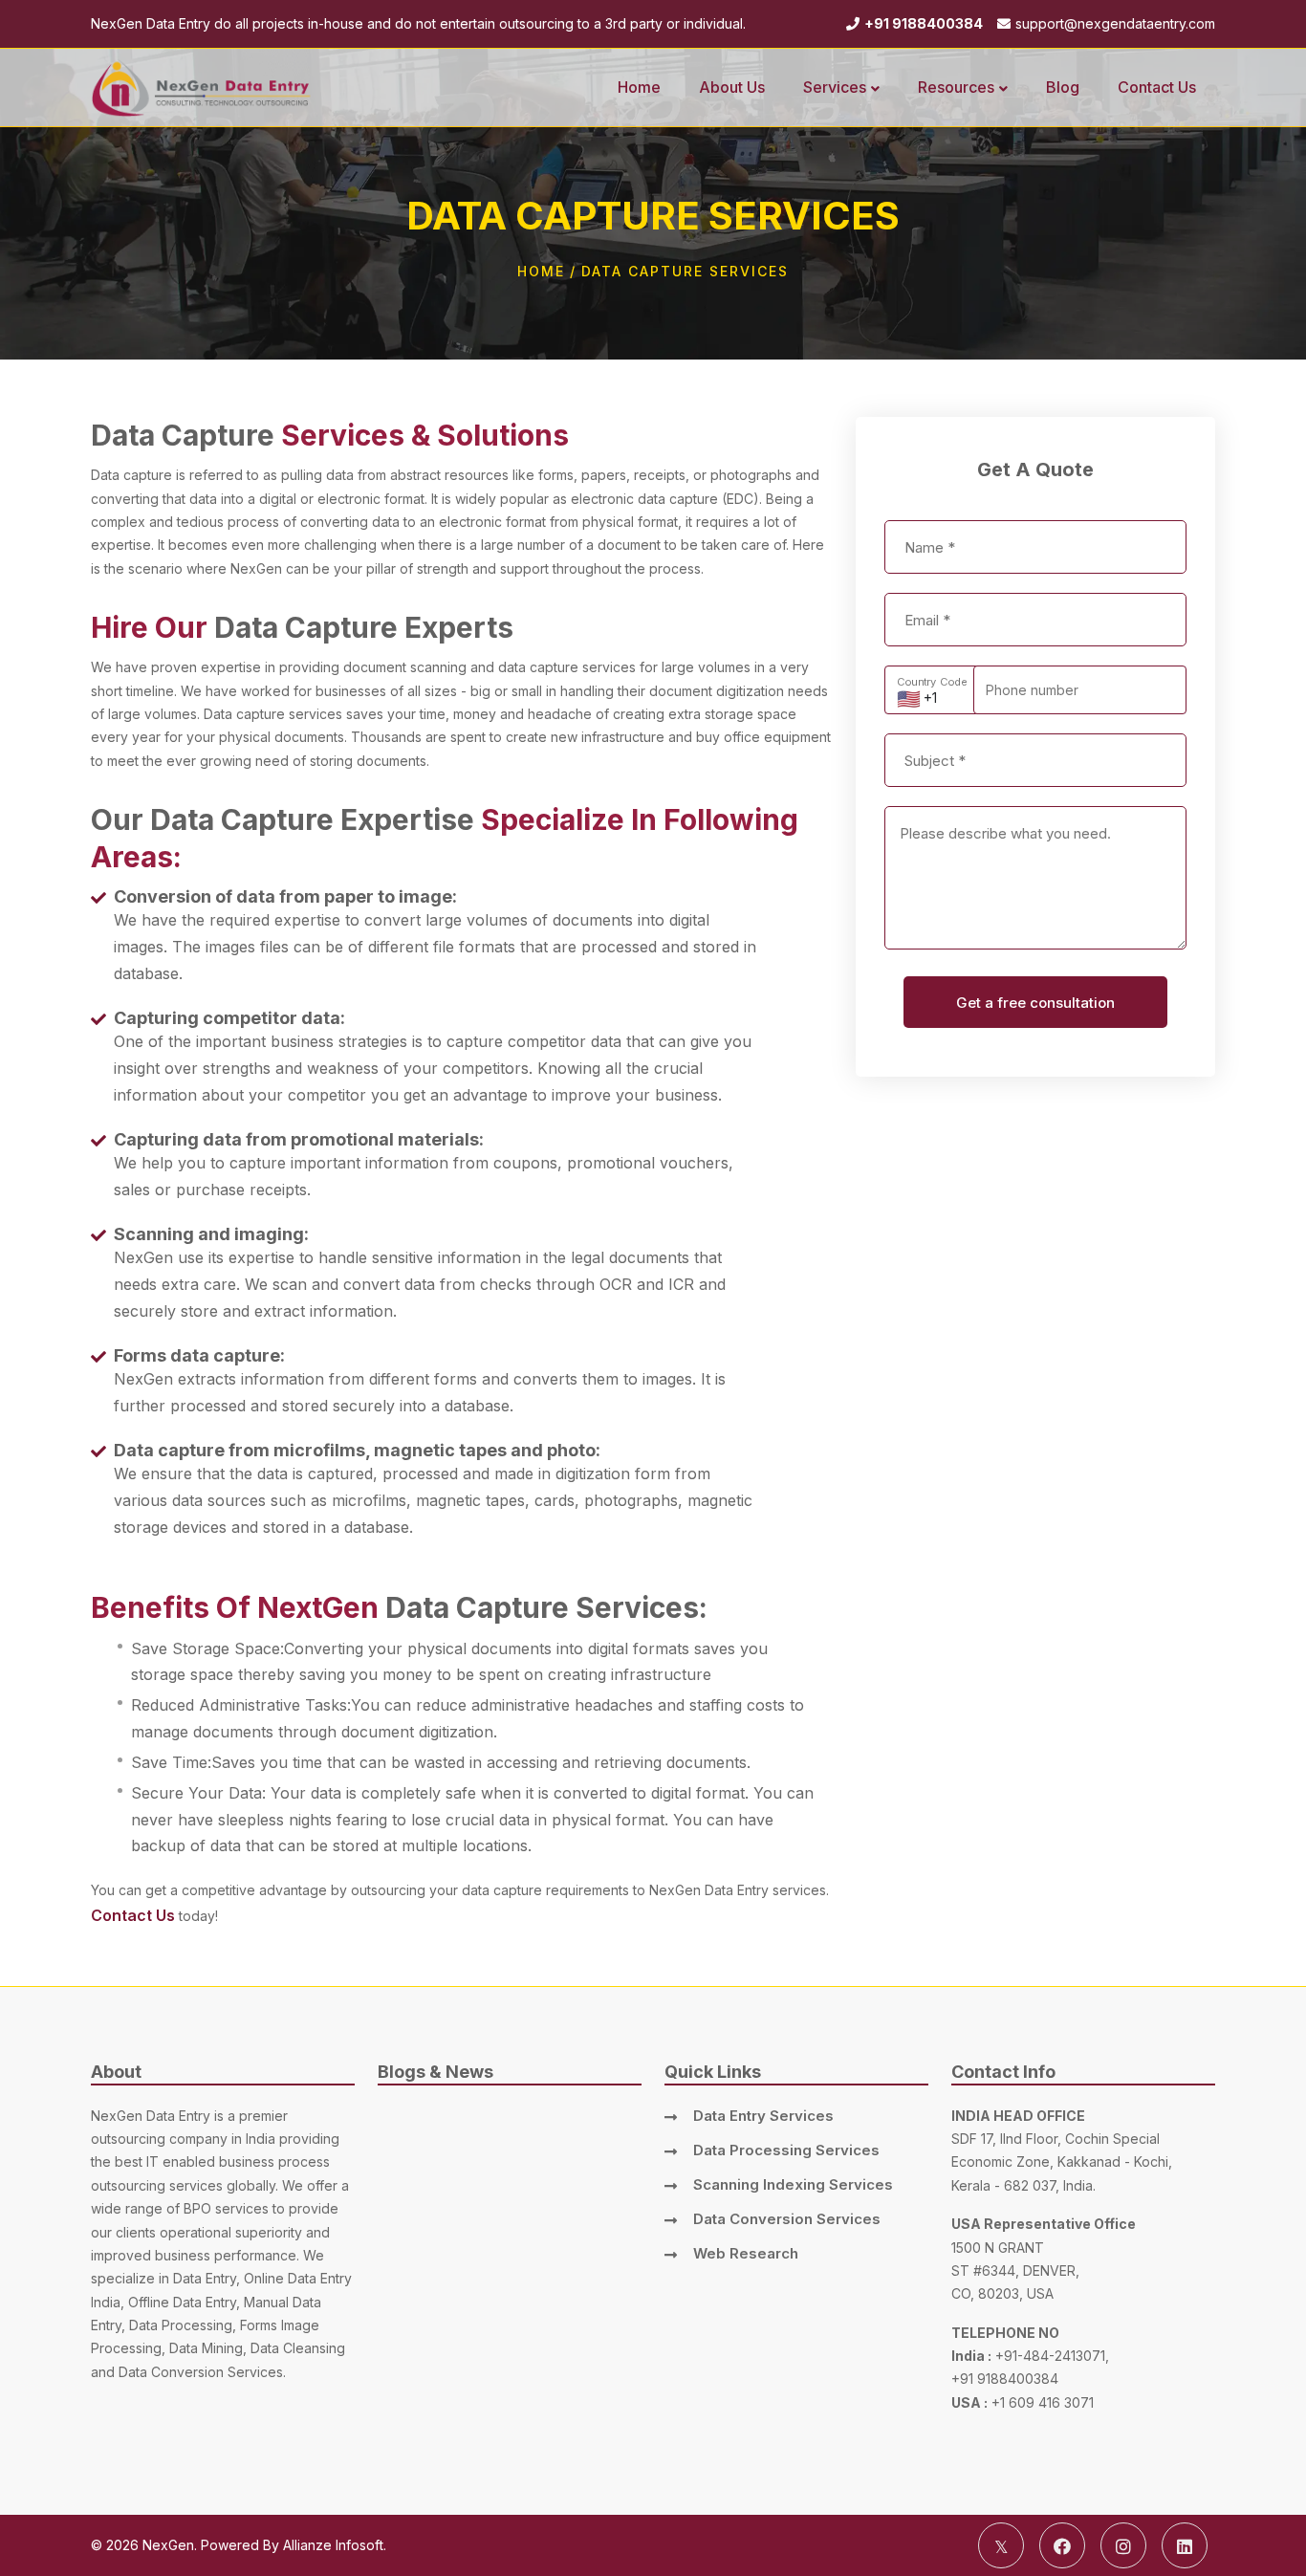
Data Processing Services (786, 2150)
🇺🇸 (909, 699)
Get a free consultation (1035, 1003)
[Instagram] (1123, 2545)
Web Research (746, 2253)
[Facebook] (1062, 2545)
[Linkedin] (1185, 2545)
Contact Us (133, 1915)
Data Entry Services (763, 2116)
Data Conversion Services (787, 2219)
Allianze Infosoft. (335, 2545)
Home (541, 271)
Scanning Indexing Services (793, 2184)
